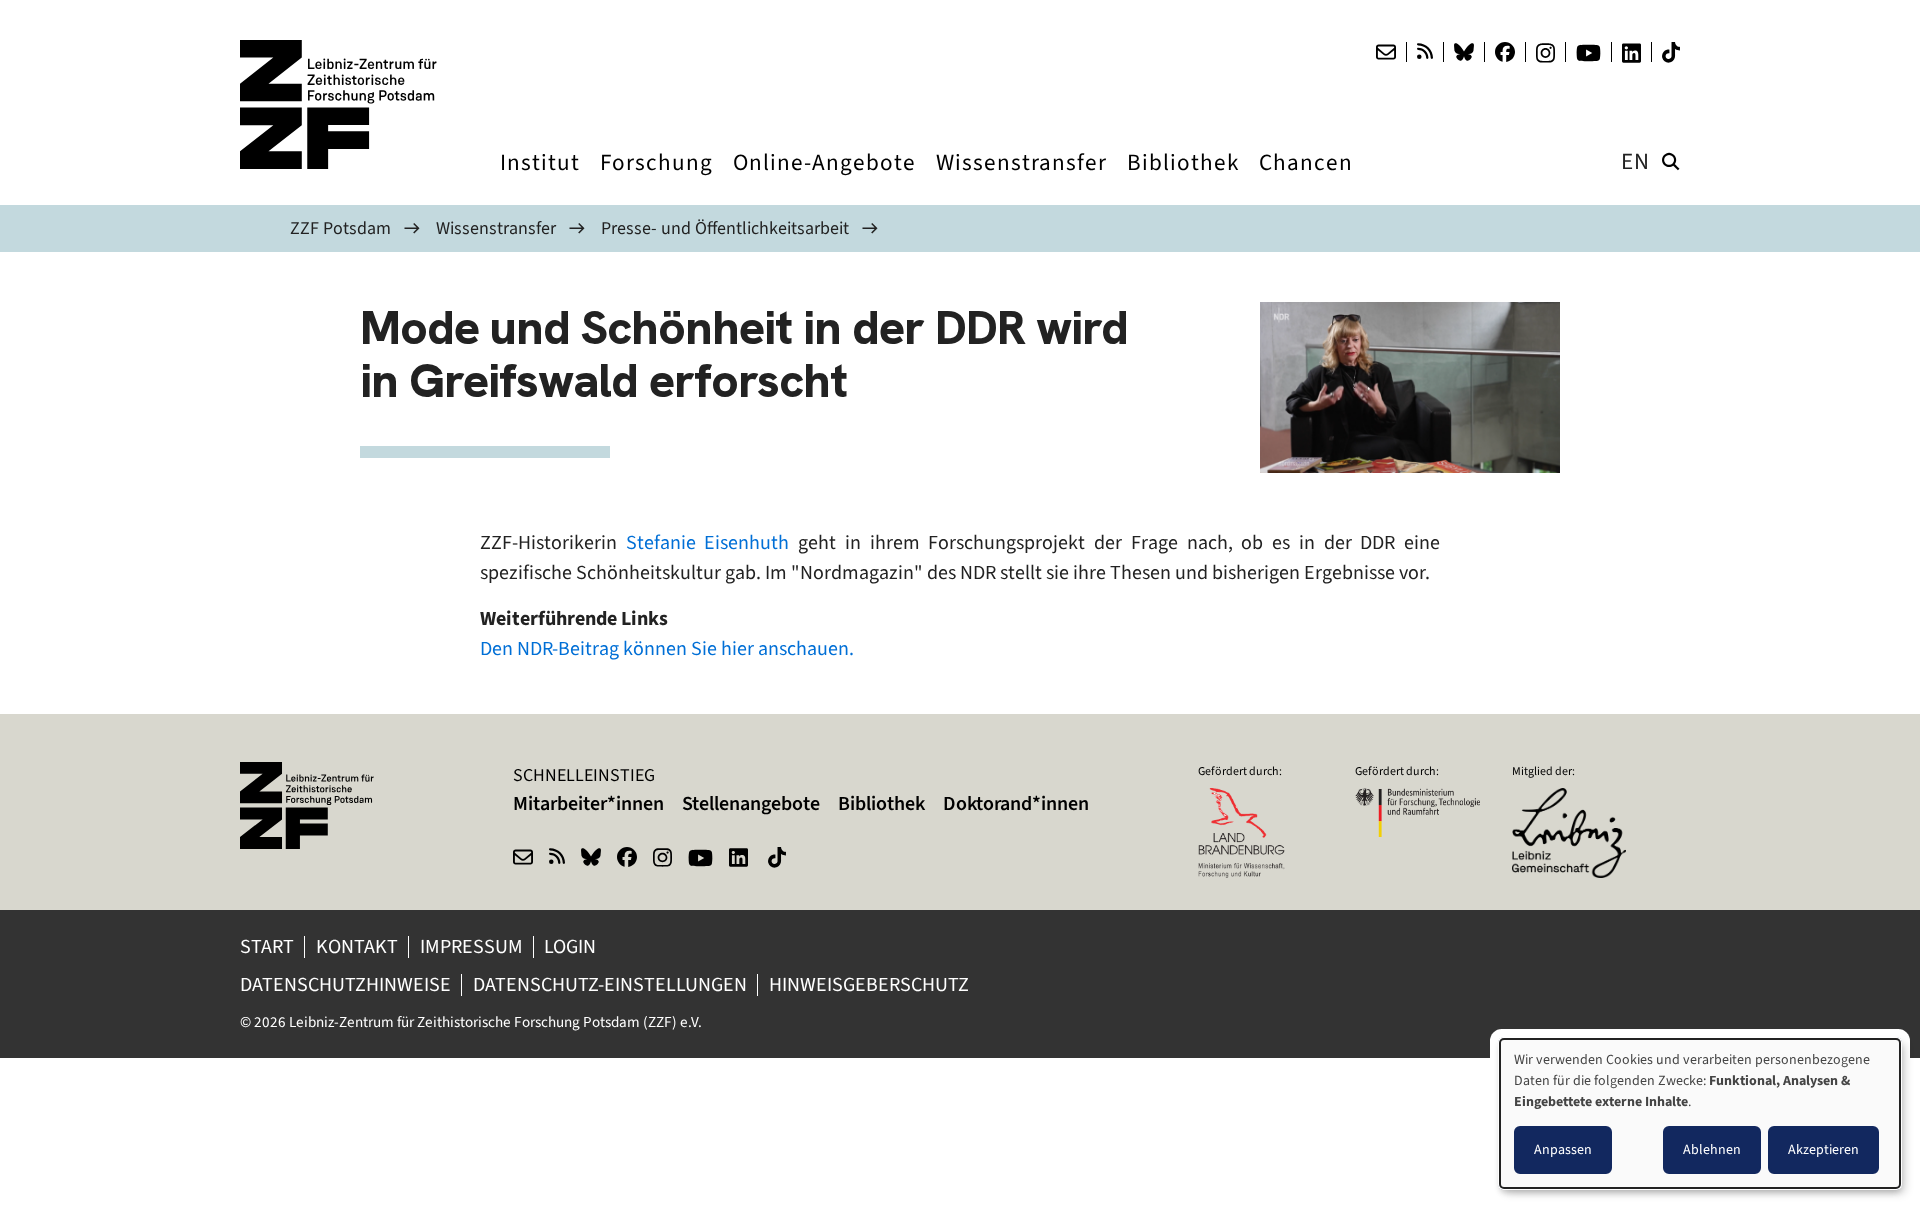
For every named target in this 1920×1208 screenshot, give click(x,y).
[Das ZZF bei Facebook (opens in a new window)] (1505, 52)
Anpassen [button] (1563, 1149)
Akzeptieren (1823, 1149)
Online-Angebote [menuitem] (824, 181)
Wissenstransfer (496, 228)
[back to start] (340, 104)
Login (572, 946)
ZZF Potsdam (340, 228)
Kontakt (357, 946)
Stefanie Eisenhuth (708, 542)
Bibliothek (881, 803)
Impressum (471, 946)
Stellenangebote (751, 803)
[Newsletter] (1386, 52)
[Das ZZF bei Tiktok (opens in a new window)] (1671, 52)
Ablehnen (1712, 1149)
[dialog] (1700, 1113)
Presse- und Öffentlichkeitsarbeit (725, 228)
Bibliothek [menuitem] (1183, 181)
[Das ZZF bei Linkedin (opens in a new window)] (1631, 53)
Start (267, 946)
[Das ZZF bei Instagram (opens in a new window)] (1545, 53)
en (1635, 161)
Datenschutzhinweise (345, 984)
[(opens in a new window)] (1574, 801)
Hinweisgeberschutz (871, 984)
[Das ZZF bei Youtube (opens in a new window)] (1588, 53)
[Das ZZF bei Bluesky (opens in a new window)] (1464, 52)
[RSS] (1425, 52)
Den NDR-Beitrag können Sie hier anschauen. (667, 648)
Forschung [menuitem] (656, 181)
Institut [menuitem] (540, 181)
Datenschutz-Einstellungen (610, 984)
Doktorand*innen (1016, 803)
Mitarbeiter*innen (588, 803)
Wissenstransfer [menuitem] (1021, 181)
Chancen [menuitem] (1306, 181)
